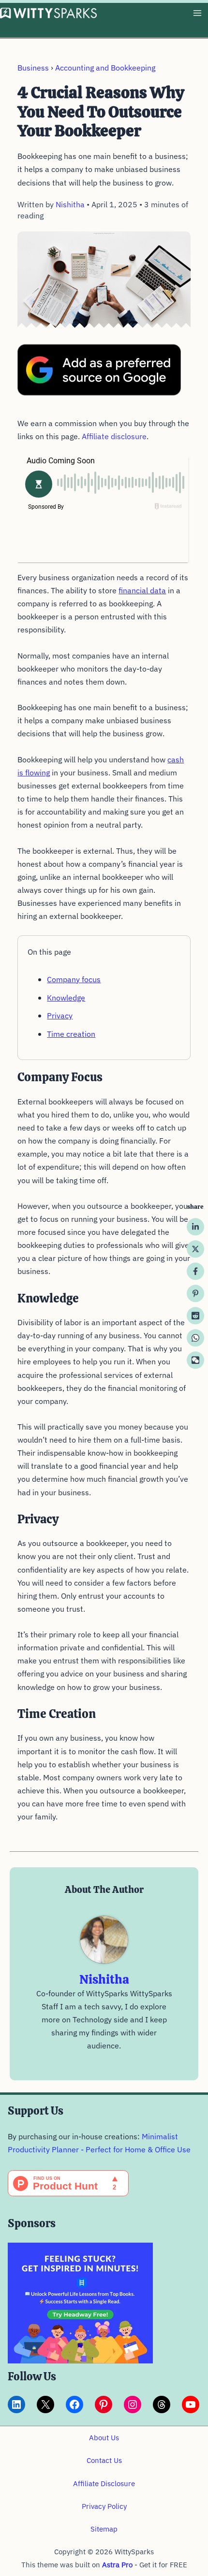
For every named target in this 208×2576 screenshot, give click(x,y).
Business (33, 68)
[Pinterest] (195, 1293)
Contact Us (104, 2460)
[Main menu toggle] (197, 13)
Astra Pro (117, 2565)
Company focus (74, 979)
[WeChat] (195, 1360)
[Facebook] (195, 1271)
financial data (142, 590)
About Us (104, 2438)
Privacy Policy (104, 2506)
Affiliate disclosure (114, 436)
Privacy (60, 1016)
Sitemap (104, 2529)
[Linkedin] (195, 1227)
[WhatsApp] (195, 1338)
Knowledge (66, 998)
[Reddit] (195, 1316)
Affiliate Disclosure (104, 2483)
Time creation (71, 1034)
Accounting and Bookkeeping (105, 68)
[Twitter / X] (195, 1249)
